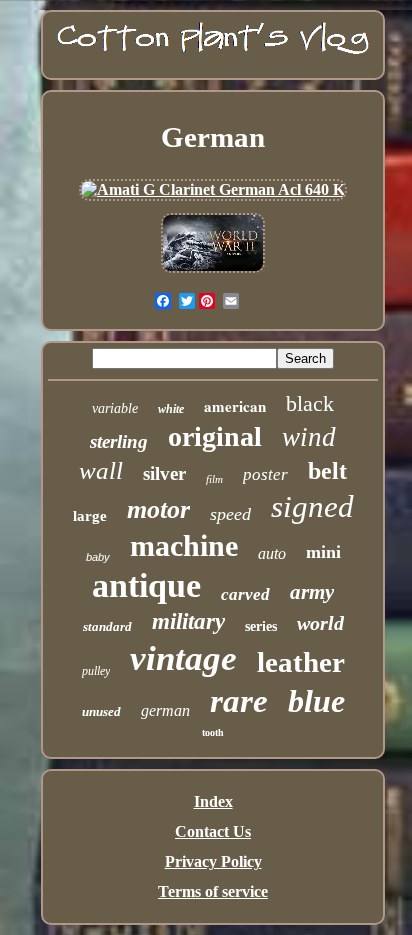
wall (101, 470)
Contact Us (213, 831)
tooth (213, 732)
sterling (119, 441)
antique (146, 585)
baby (98, 557)
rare (239, 701)
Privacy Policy (213, 861)
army (312, 592)
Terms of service (213, 891)
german (165, 710)
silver (164, 473)
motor (158, 509)
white (171, 409)
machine (184, 545)
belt (327, 471)
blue (316, 701)
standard (107, 626)
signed (312, 506)
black (310, 403)
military (188, 621)
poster (265, 474)
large (90, 516)
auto (272, 553)
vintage (183, 658)
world (320, 623)
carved (245, 594)
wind (309, 437)
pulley (96, 671)
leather (301, 662)
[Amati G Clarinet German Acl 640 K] (213, 189)
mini (323, 552)
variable (115, 408)
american (235, 406)
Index (213, 801)
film (214, 479)
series (261, 626)
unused (101, 711)
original (215, 436)
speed (230, 514)
